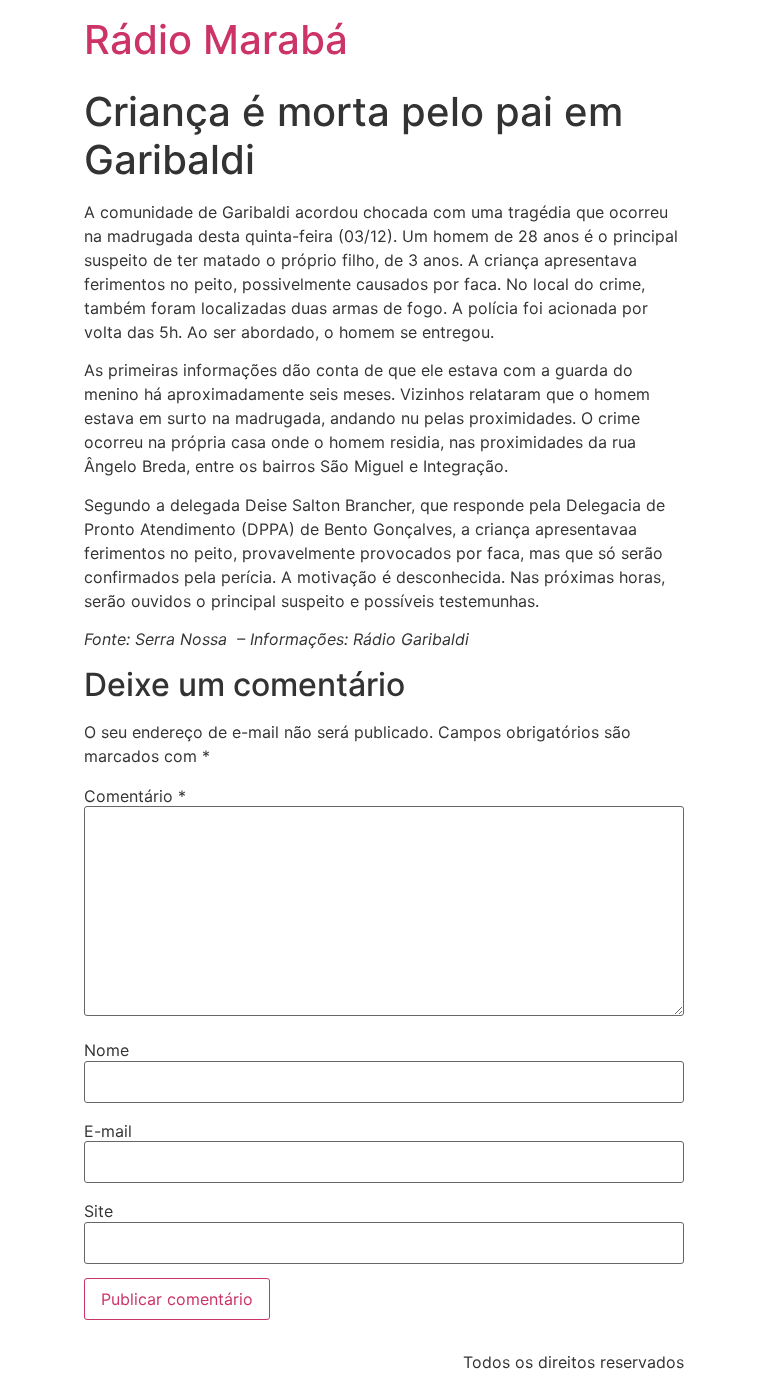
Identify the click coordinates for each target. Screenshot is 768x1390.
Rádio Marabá (216, 39)
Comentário (135, 796)
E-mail (108, 1131)
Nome (106, 1050)
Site (98, 1211)
